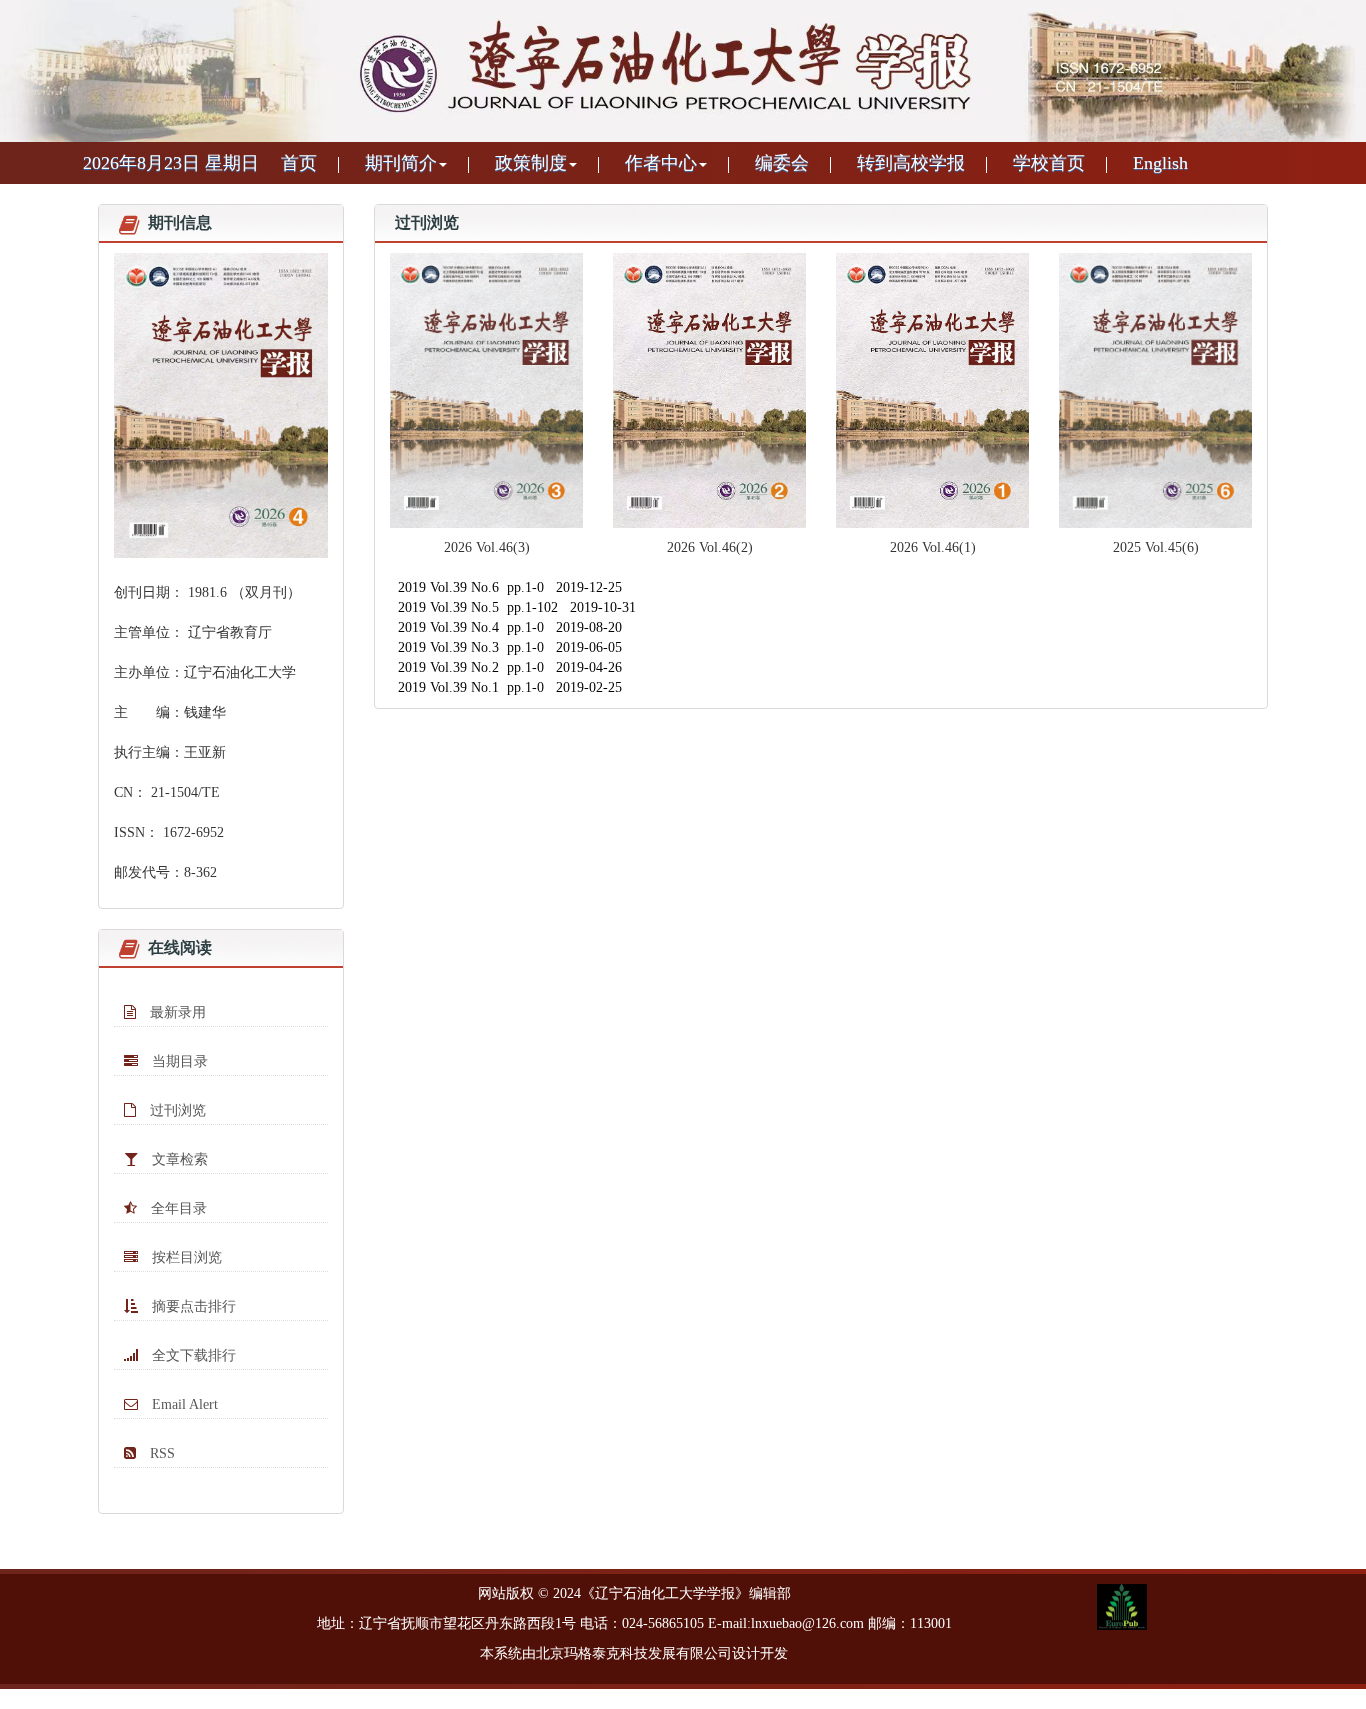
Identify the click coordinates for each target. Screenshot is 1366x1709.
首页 (299, 163)
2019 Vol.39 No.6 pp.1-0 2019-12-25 (510, 587)
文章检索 (178, 1159)
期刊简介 (401, 163)
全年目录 (177, 1208)
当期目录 (178, 1061)
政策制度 (531, 163)
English (1160, 163)
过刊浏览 (176, 1110)
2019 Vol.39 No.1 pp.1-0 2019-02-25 (510, 687)
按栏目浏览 (185, 1257)
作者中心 (661, 163)
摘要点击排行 (192, 1306)
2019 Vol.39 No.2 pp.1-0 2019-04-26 (510, 667)
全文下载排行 (192, 1355)
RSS (160, 1453)
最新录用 (176, 1012)
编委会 (782, 163)
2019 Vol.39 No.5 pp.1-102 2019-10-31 (517, 607)
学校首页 (1049, 163)
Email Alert (183, 1404)
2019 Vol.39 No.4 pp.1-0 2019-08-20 (510, 627)
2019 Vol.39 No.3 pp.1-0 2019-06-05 (510, 647)
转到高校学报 (911, 163)
